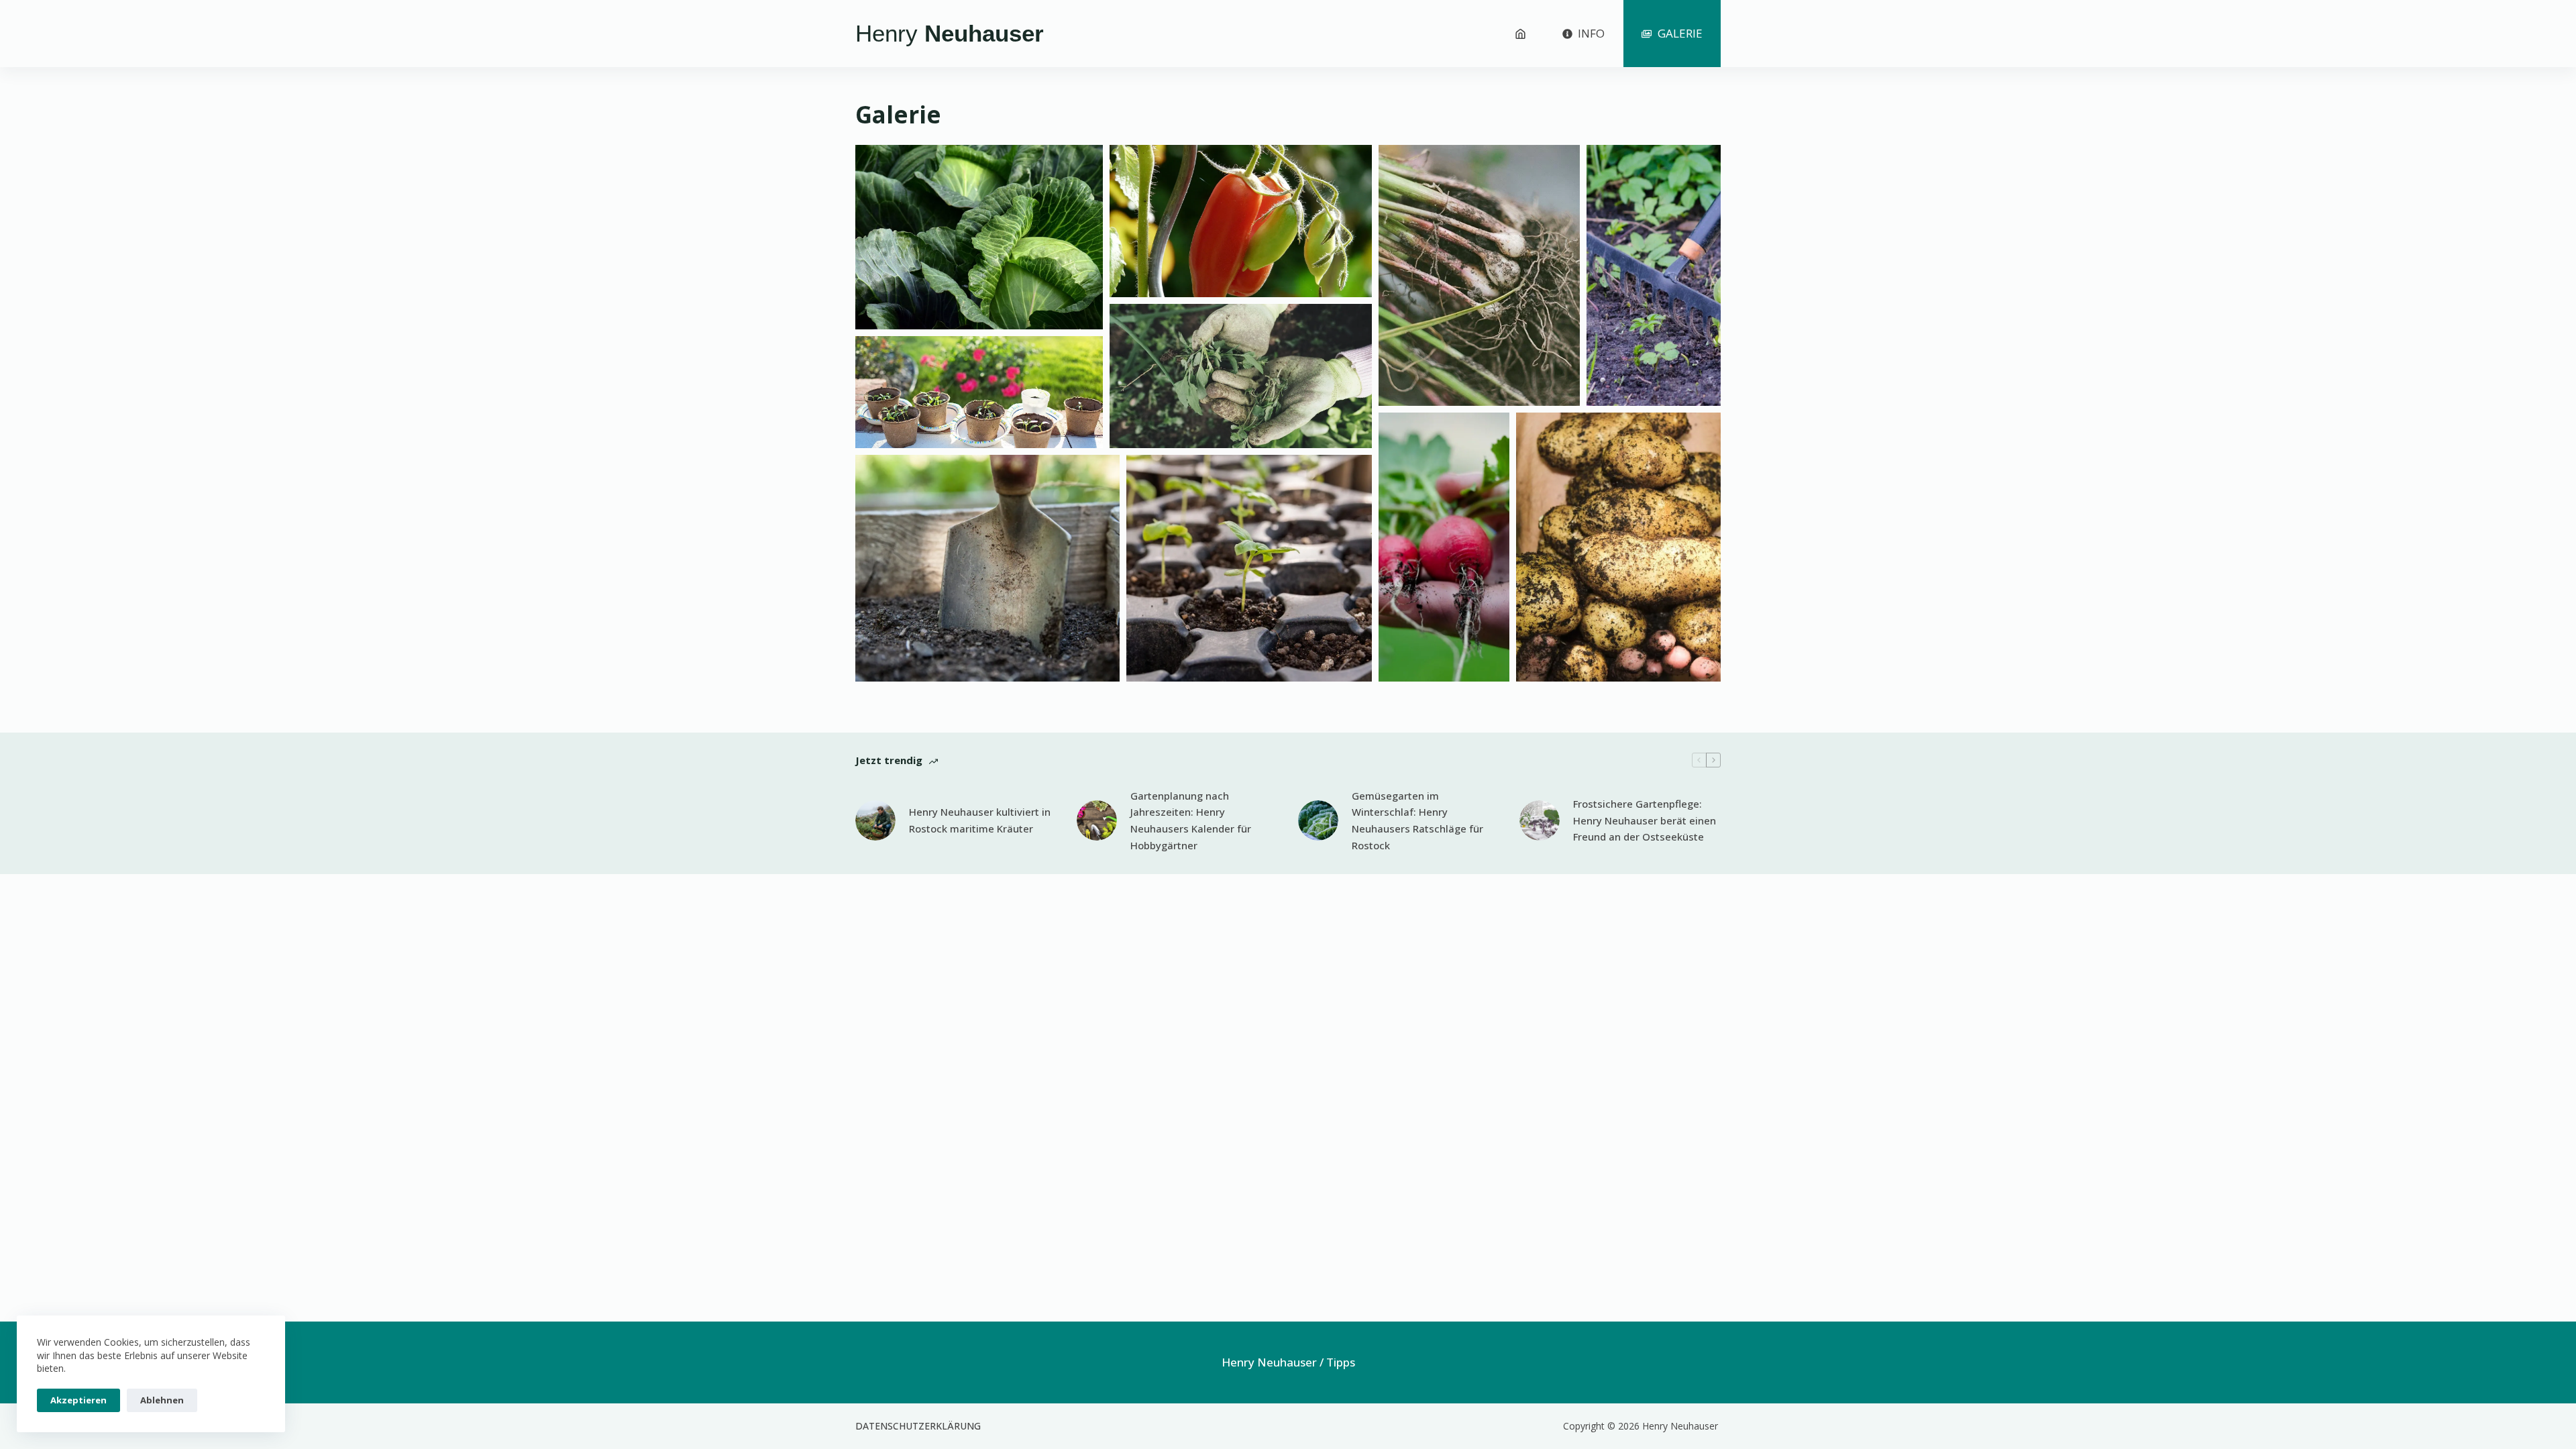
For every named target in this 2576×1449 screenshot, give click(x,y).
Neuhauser (950, 33)
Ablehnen (162, 1400)
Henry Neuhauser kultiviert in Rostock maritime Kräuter (980, 820)
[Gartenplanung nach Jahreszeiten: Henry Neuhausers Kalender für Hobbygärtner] (1097, 820)
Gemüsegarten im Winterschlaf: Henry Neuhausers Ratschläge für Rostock (1417, 820)
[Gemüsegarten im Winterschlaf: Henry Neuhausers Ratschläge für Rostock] (1318, 820)
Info (1591, 33)
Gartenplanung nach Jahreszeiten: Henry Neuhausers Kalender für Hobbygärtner (1191, 820)
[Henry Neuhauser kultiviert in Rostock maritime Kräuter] (875, 820)
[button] (979, 237)
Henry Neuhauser (1269, 1362)
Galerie (1680, 33)
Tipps (1341, 1362)
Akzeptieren (78, 1400)
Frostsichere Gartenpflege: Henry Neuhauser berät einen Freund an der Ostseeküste (1645, 820)
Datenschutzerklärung (918, 1426)
